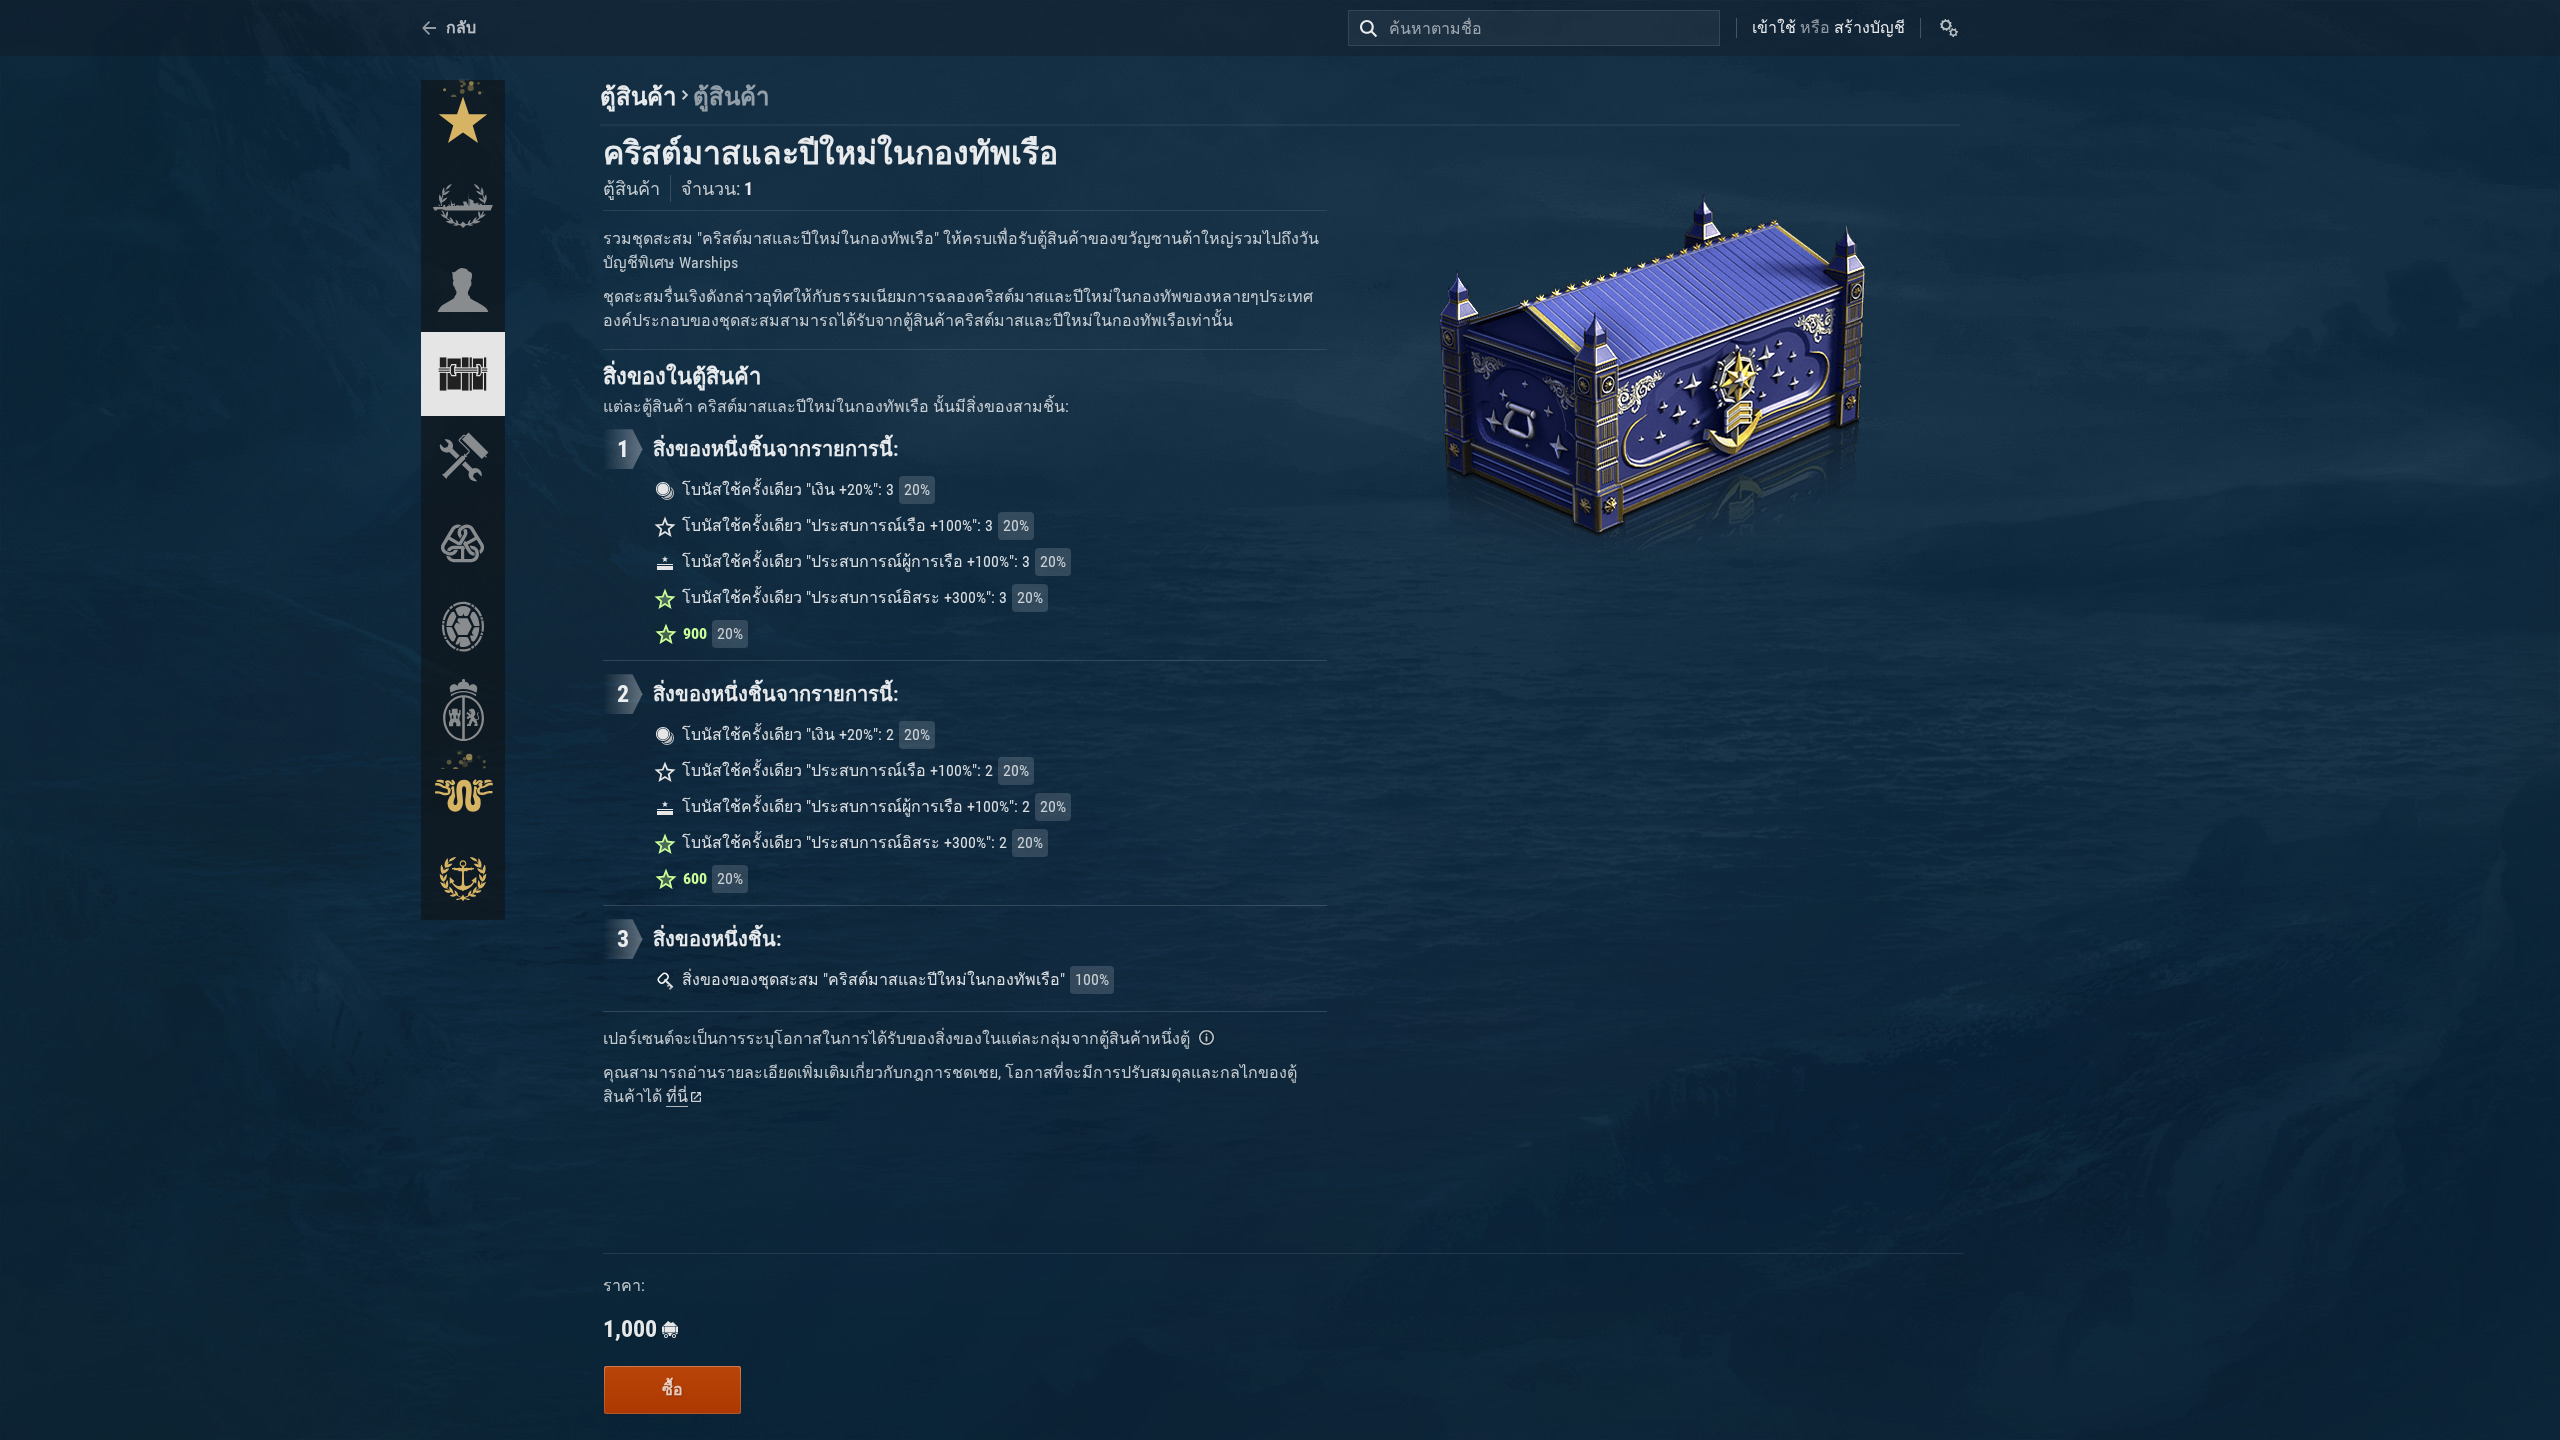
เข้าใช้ (1774, 27)
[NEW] (463, 122)
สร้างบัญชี (1869, 27)
